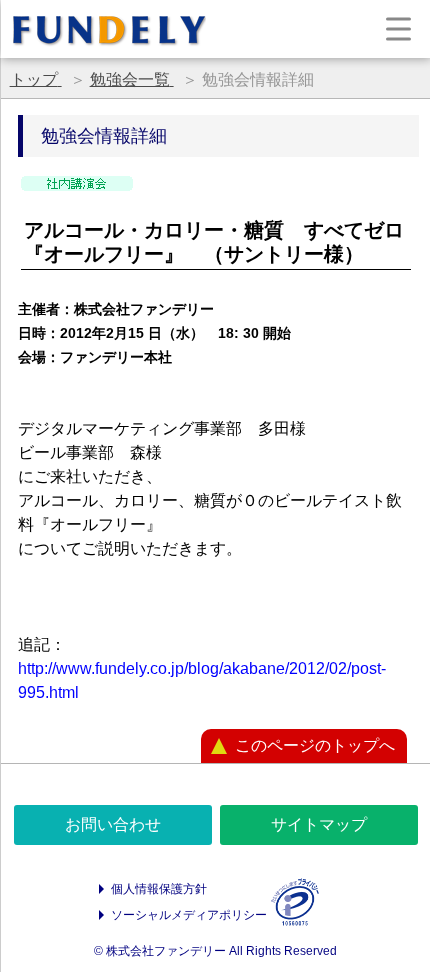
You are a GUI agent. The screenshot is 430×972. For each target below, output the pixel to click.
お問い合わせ (113, 824)
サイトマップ (319, 824)
